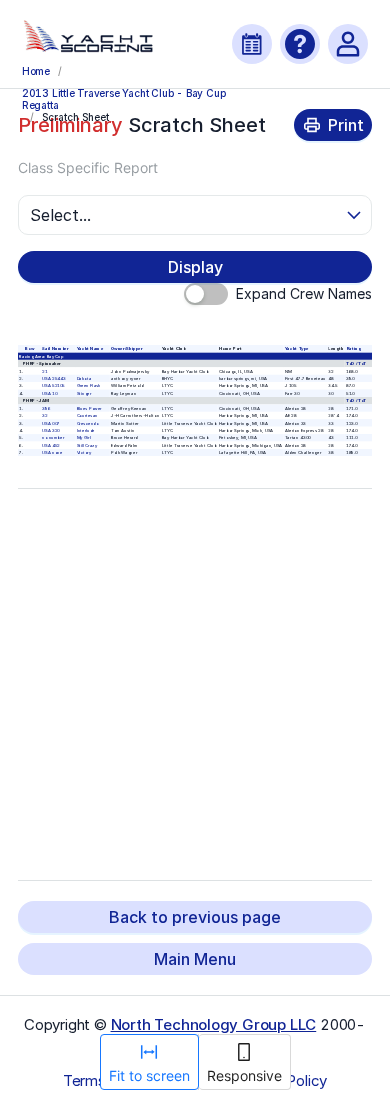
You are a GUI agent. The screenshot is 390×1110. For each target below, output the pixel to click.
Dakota (83, 378)
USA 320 (50, 430)
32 (44, 415)
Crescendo (87, 422)
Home (36, 71)
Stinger (83, 393)
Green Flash (88, 385)
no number (53, 437)
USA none (52, 452)
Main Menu (195, 959)
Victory (83, 452)
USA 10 (49, 393)
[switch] (206, 294)
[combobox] (186, 215)
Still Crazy (86, 445)
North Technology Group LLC (214, 1024)
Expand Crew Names (304, 293)
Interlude (85, 430)
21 (44, 370)
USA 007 (50, 422)
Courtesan (86, 415)
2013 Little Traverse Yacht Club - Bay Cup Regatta (124, 98)
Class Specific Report (88, 167)
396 (46, 408)
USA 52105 (53, 385)
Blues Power (88, 408)
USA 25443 (53, 378)
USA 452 (51, 445)
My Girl (83, 437)
